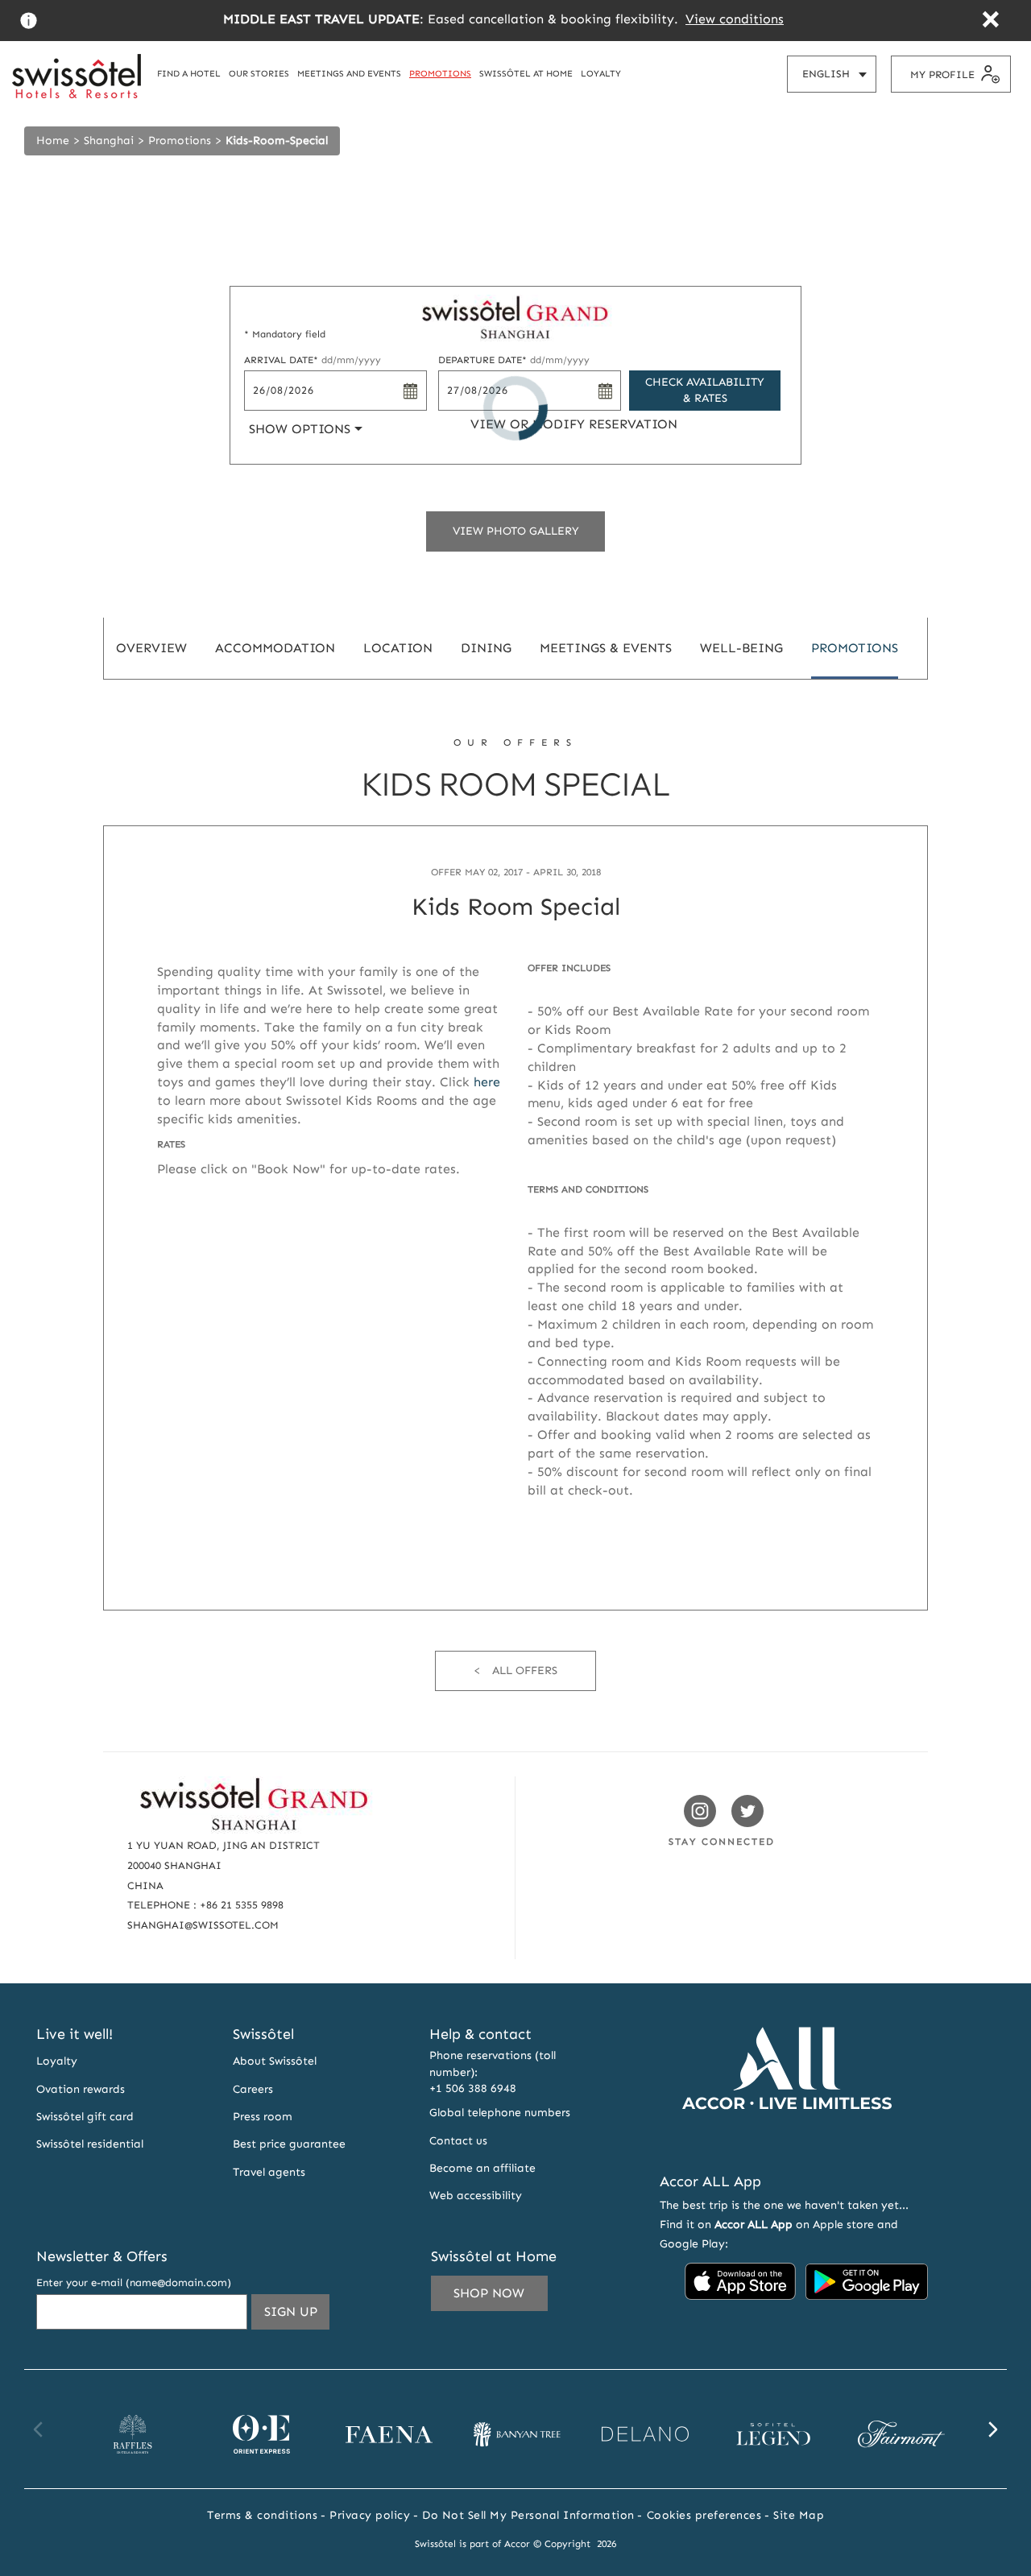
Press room (263, 2117)
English (839, 80)
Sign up (297, 2316)
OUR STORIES (259, 73)
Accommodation (275, 648)
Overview (151, 648)
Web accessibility (476, 2196)
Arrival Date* (313, 360)
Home (53, 141)
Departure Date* (514, 360)
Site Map (799, 2515)
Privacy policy (370, 2515)
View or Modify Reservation (574, 424)
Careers (253, 2089)
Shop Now (489, 2293)
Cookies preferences (704, 2515)
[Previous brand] (39, 2429)
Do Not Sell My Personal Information (528, 2515)
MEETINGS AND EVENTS (349, 73)
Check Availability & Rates (705, 390)
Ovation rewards (81, 2089)
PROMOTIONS (440, 73)
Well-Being (741, 648)
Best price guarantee (289, 2144)
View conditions (735, 19)
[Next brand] (992, 2429)
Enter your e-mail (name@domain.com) (134, 2282)
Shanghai (109, 141)
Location (398, 648)
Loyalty (57, 2061)
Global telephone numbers (500, 2113)
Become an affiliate (482, 2168)
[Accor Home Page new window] (787, 2139)
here (487, 1082)
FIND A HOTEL (189, 73)
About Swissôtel (275, 2061)
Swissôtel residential (90, 2144)
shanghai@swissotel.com (203, 1925)
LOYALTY (601, 73)
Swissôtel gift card (85, 2117)
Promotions (180, 141)
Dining (486, 648)
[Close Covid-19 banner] (990, 21)
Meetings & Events (606, 648)
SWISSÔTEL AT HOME (526, 73)
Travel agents (269, 2172)
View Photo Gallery (516, 531)
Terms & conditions (262, 2515)
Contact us (458, 2141)
